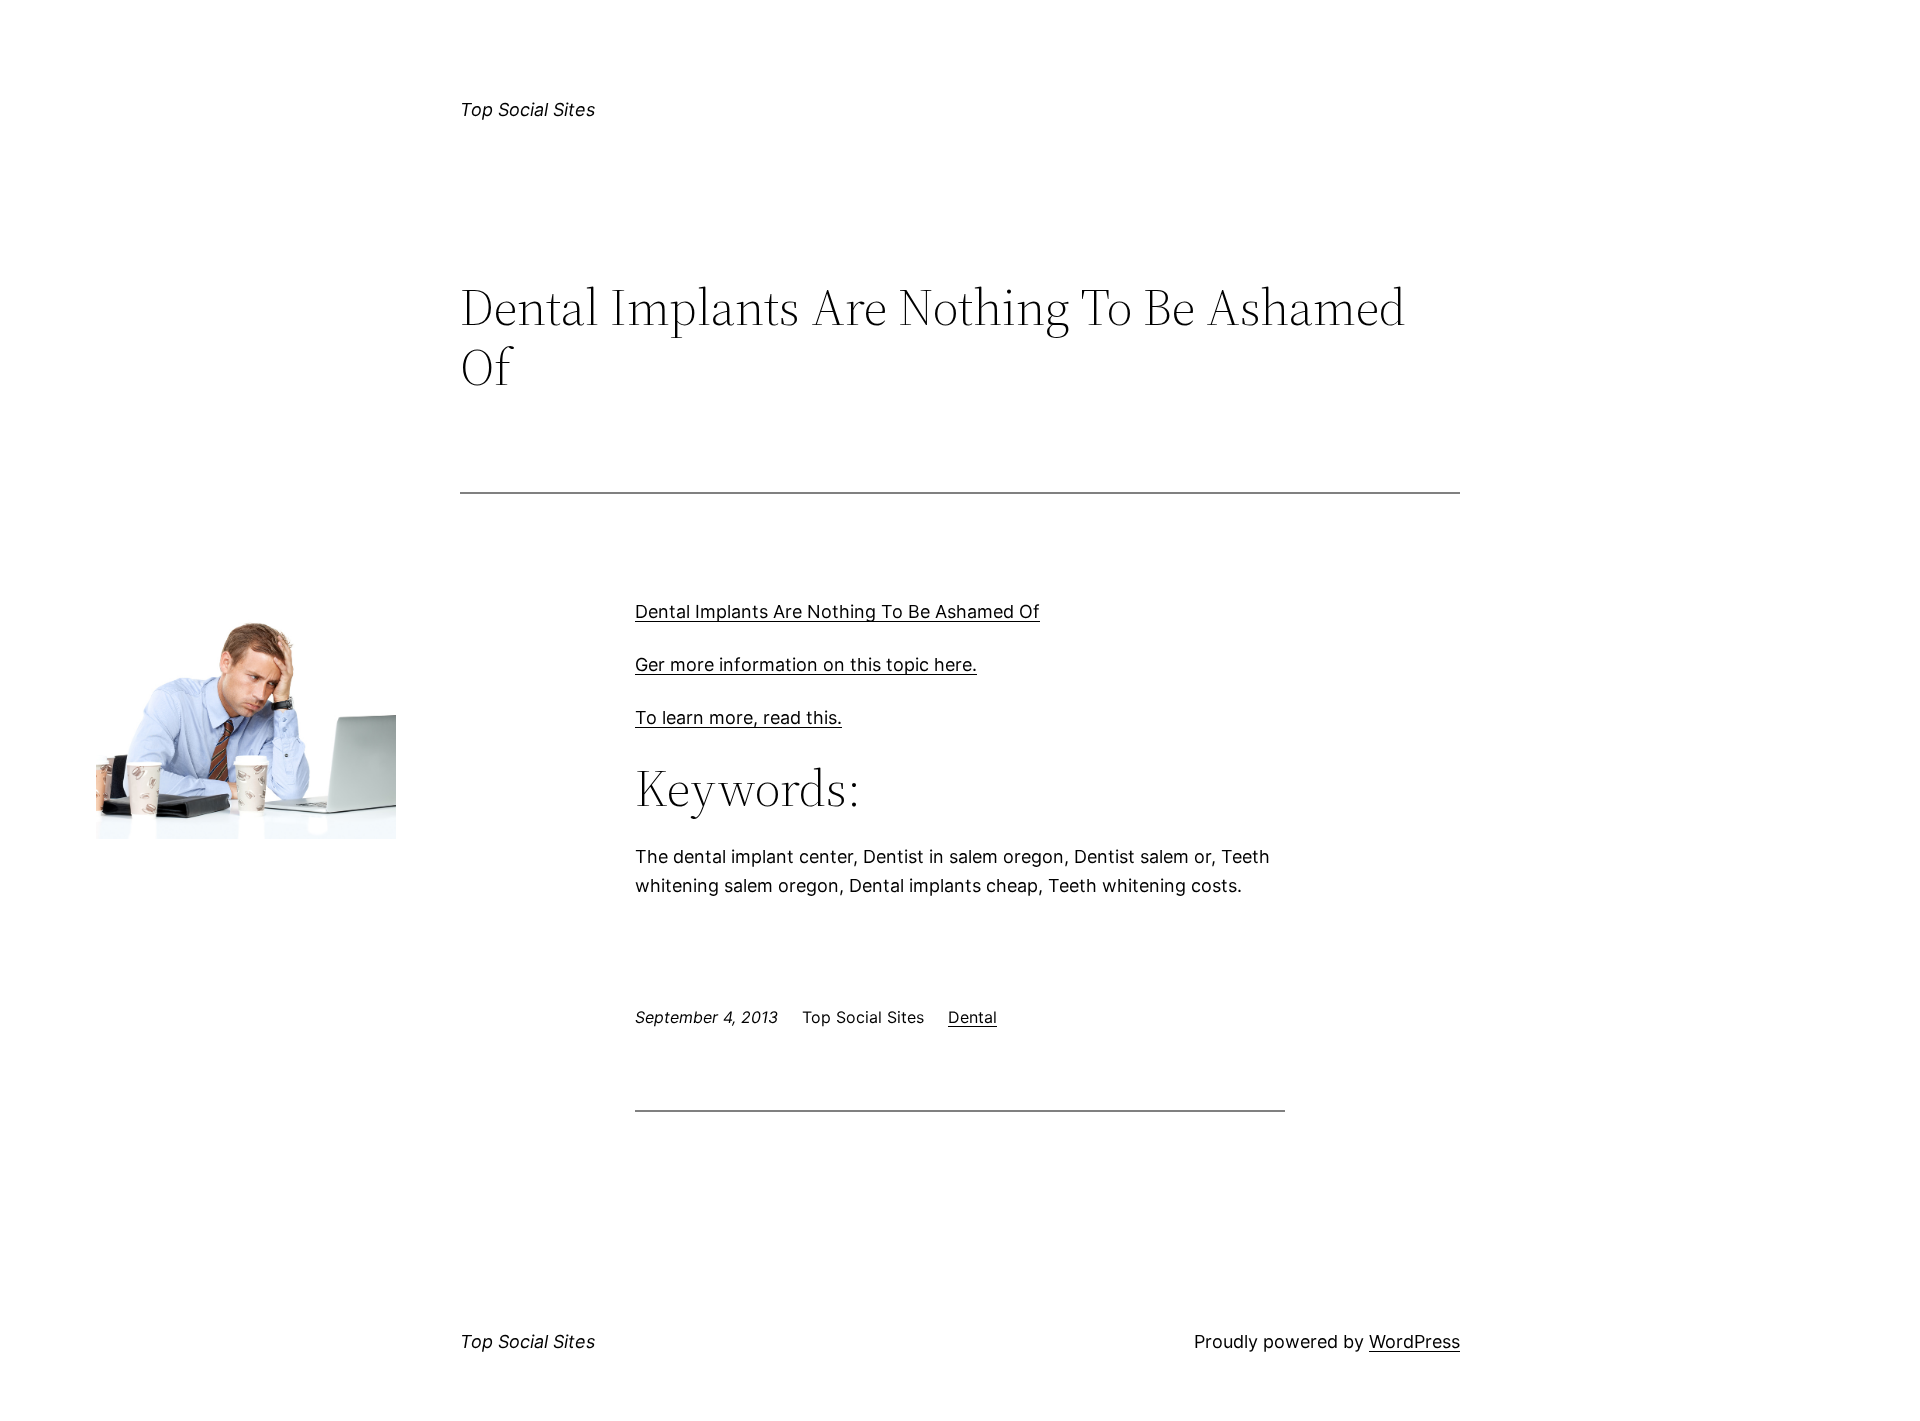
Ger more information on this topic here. (806, 664)
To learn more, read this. (738, 717)
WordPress (1414, 1341)
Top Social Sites (527, 109)
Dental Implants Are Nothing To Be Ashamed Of (837, 611)
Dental (972, 1017)
